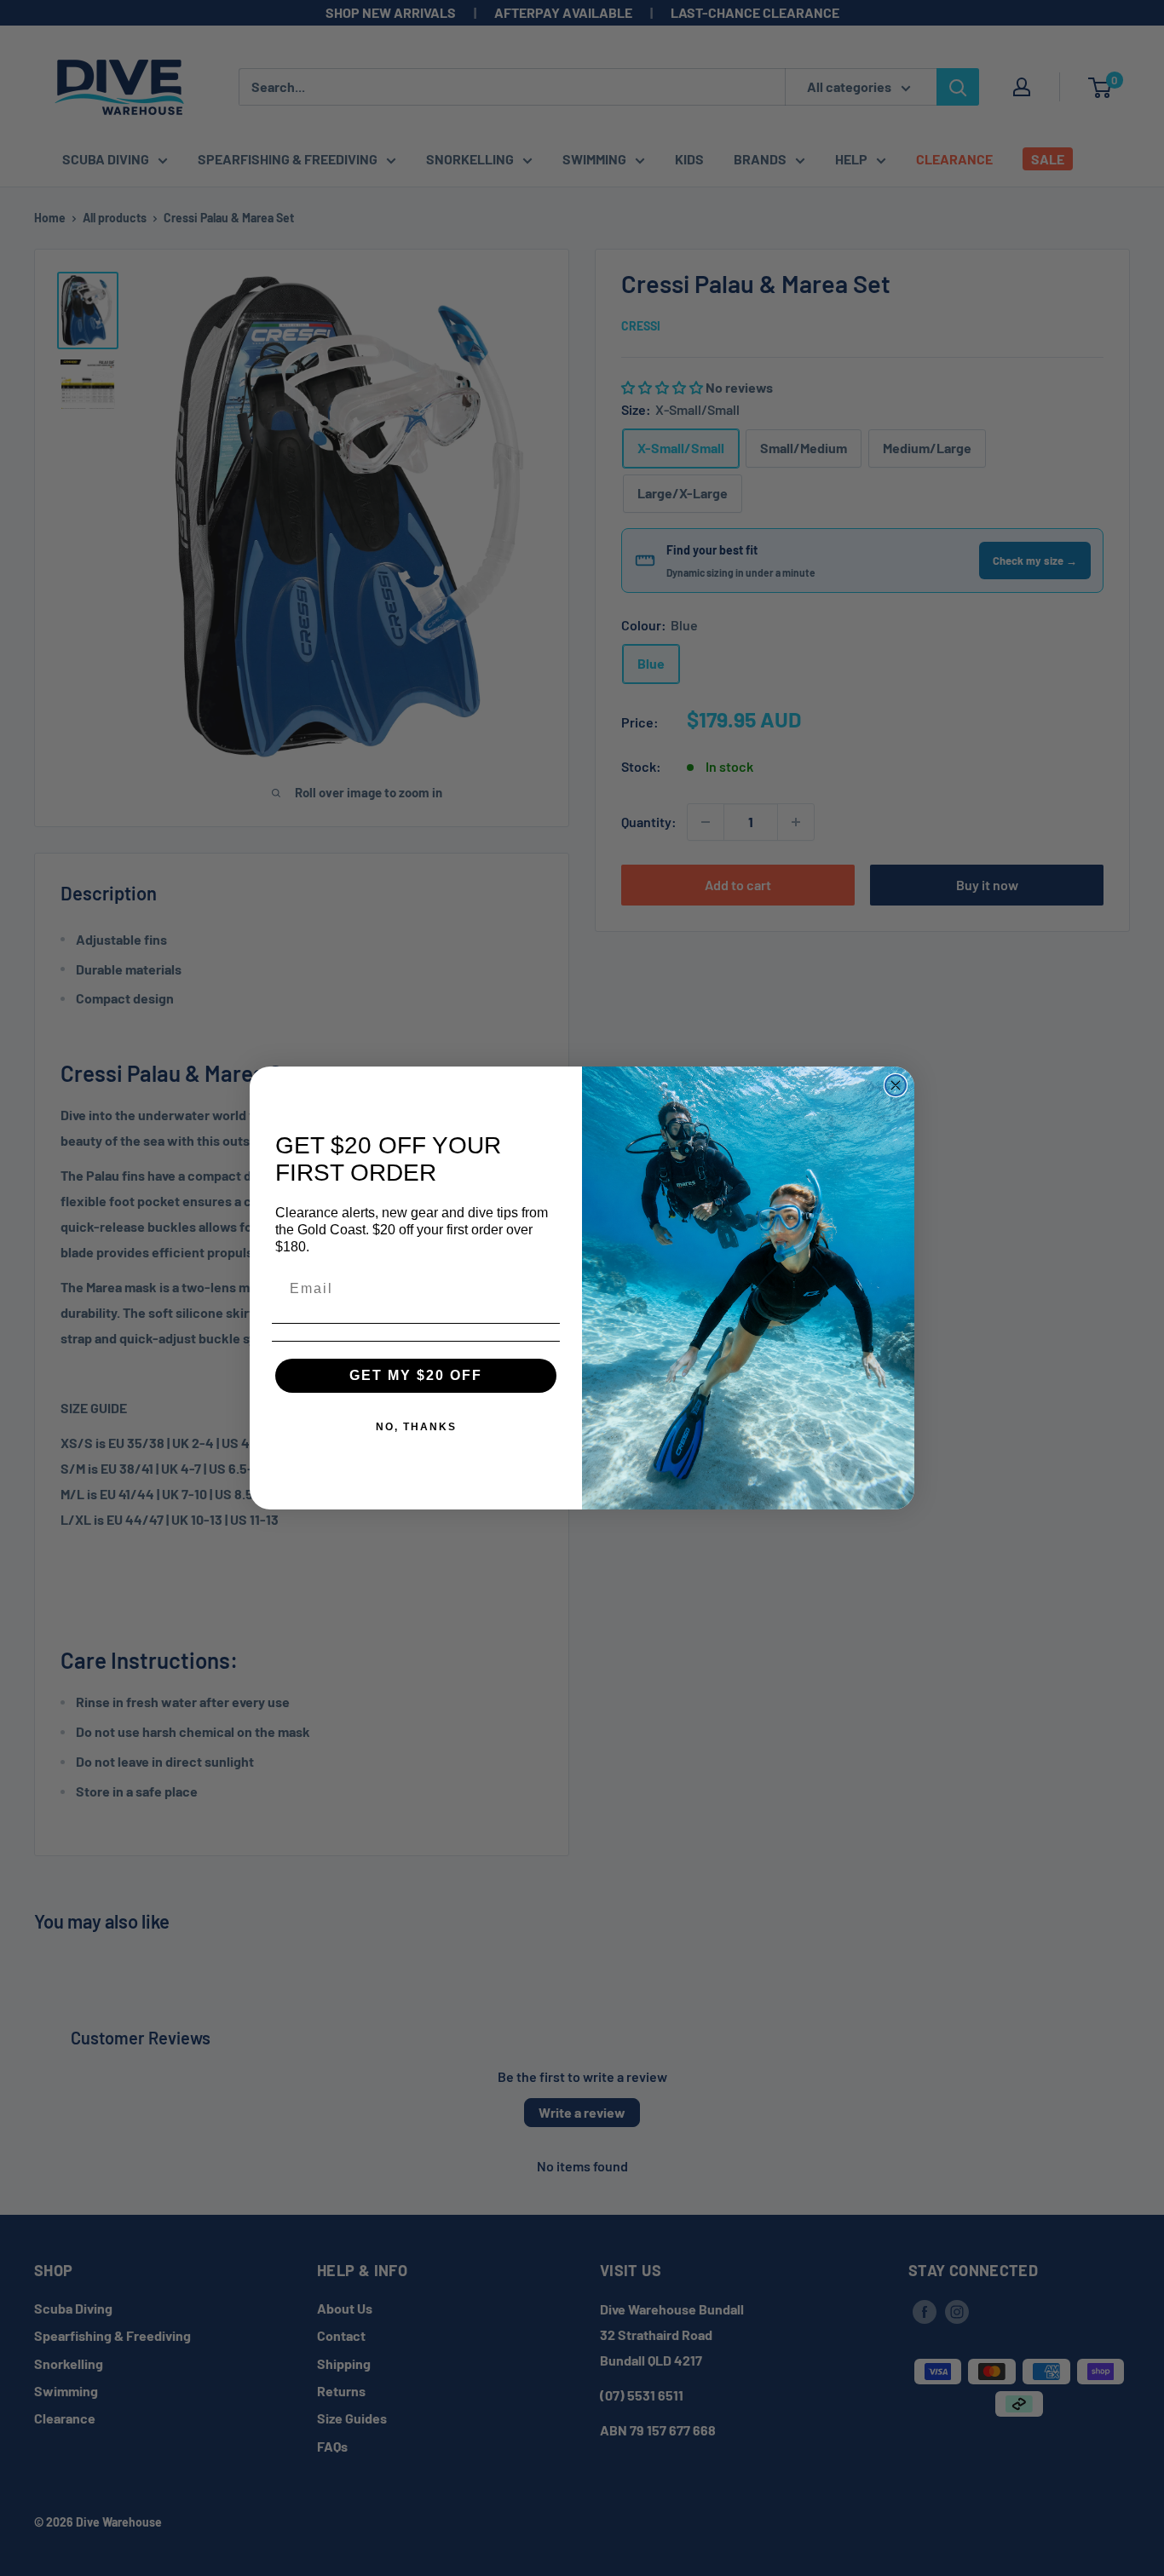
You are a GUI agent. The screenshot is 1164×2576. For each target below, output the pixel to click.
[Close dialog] (896, 1085)
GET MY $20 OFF (416, 1375)
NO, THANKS (416, 1427)
